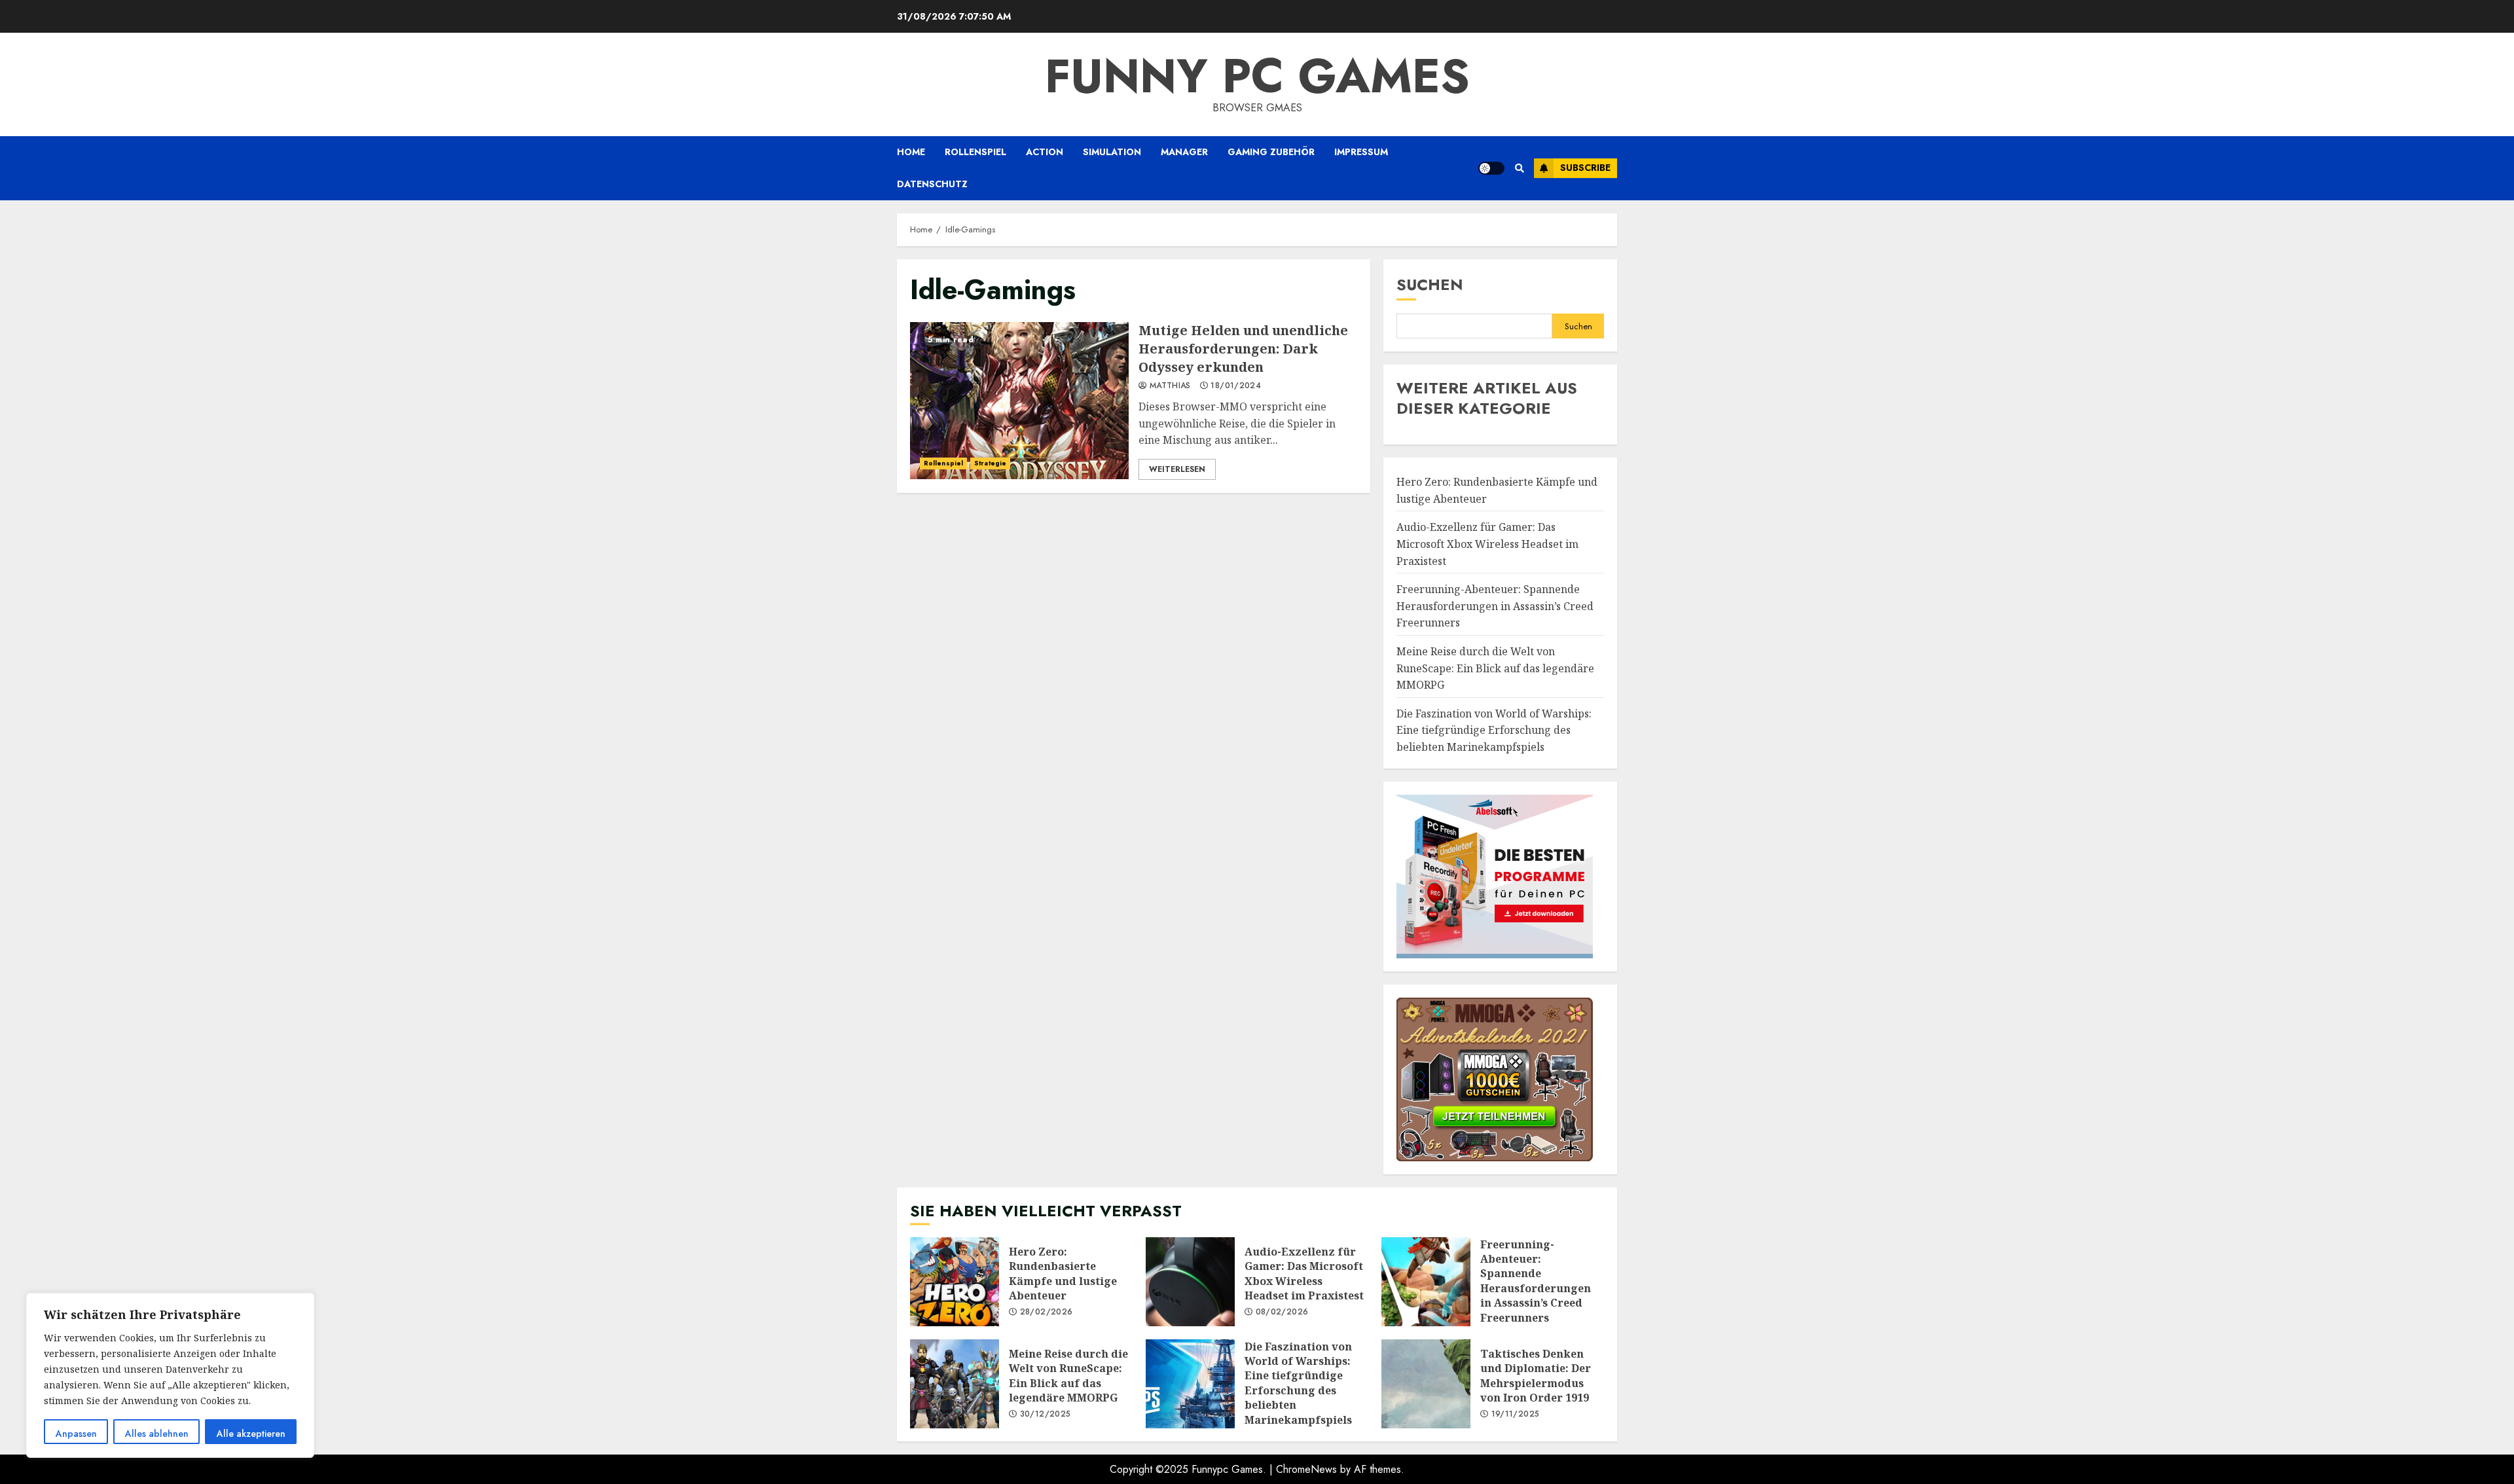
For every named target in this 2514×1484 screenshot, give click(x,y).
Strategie (990, 463)
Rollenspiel (975, 152)
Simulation (1112, 152)
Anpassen (76, 1434)
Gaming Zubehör (1271, 152)
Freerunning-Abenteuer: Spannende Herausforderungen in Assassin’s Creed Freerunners (1495, 606)
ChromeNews (1306, 1469)
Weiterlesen (1177, 469)
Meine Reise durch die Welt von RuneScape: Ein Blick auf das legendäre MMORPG (1495, 668)
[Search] (1519, 168)
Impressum (1361, 152)
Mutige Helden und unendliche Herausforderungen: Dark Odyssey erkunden (1019, 401)
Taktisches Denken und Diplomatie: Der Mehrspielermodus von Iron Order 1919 (1426, 1384)
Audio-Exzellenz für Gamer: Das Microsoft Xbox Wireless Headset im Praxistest (1487, 544)
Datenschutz (932, 184)
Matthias (1169, 386)
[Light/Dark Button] (1491, 168)
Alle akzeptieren (251, 1434)
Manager (1184, 152)
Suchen (1430, 284)
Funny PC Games (1257, 76)
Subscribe (1585, 168)
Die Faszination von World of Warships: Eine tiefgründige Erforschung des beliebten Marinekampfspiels (1494, 730)
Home (911, 152)
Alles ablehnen (157, 1434)
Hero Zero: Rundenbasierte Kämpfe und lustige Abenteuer (955, 1282)
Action (1045, 152)
